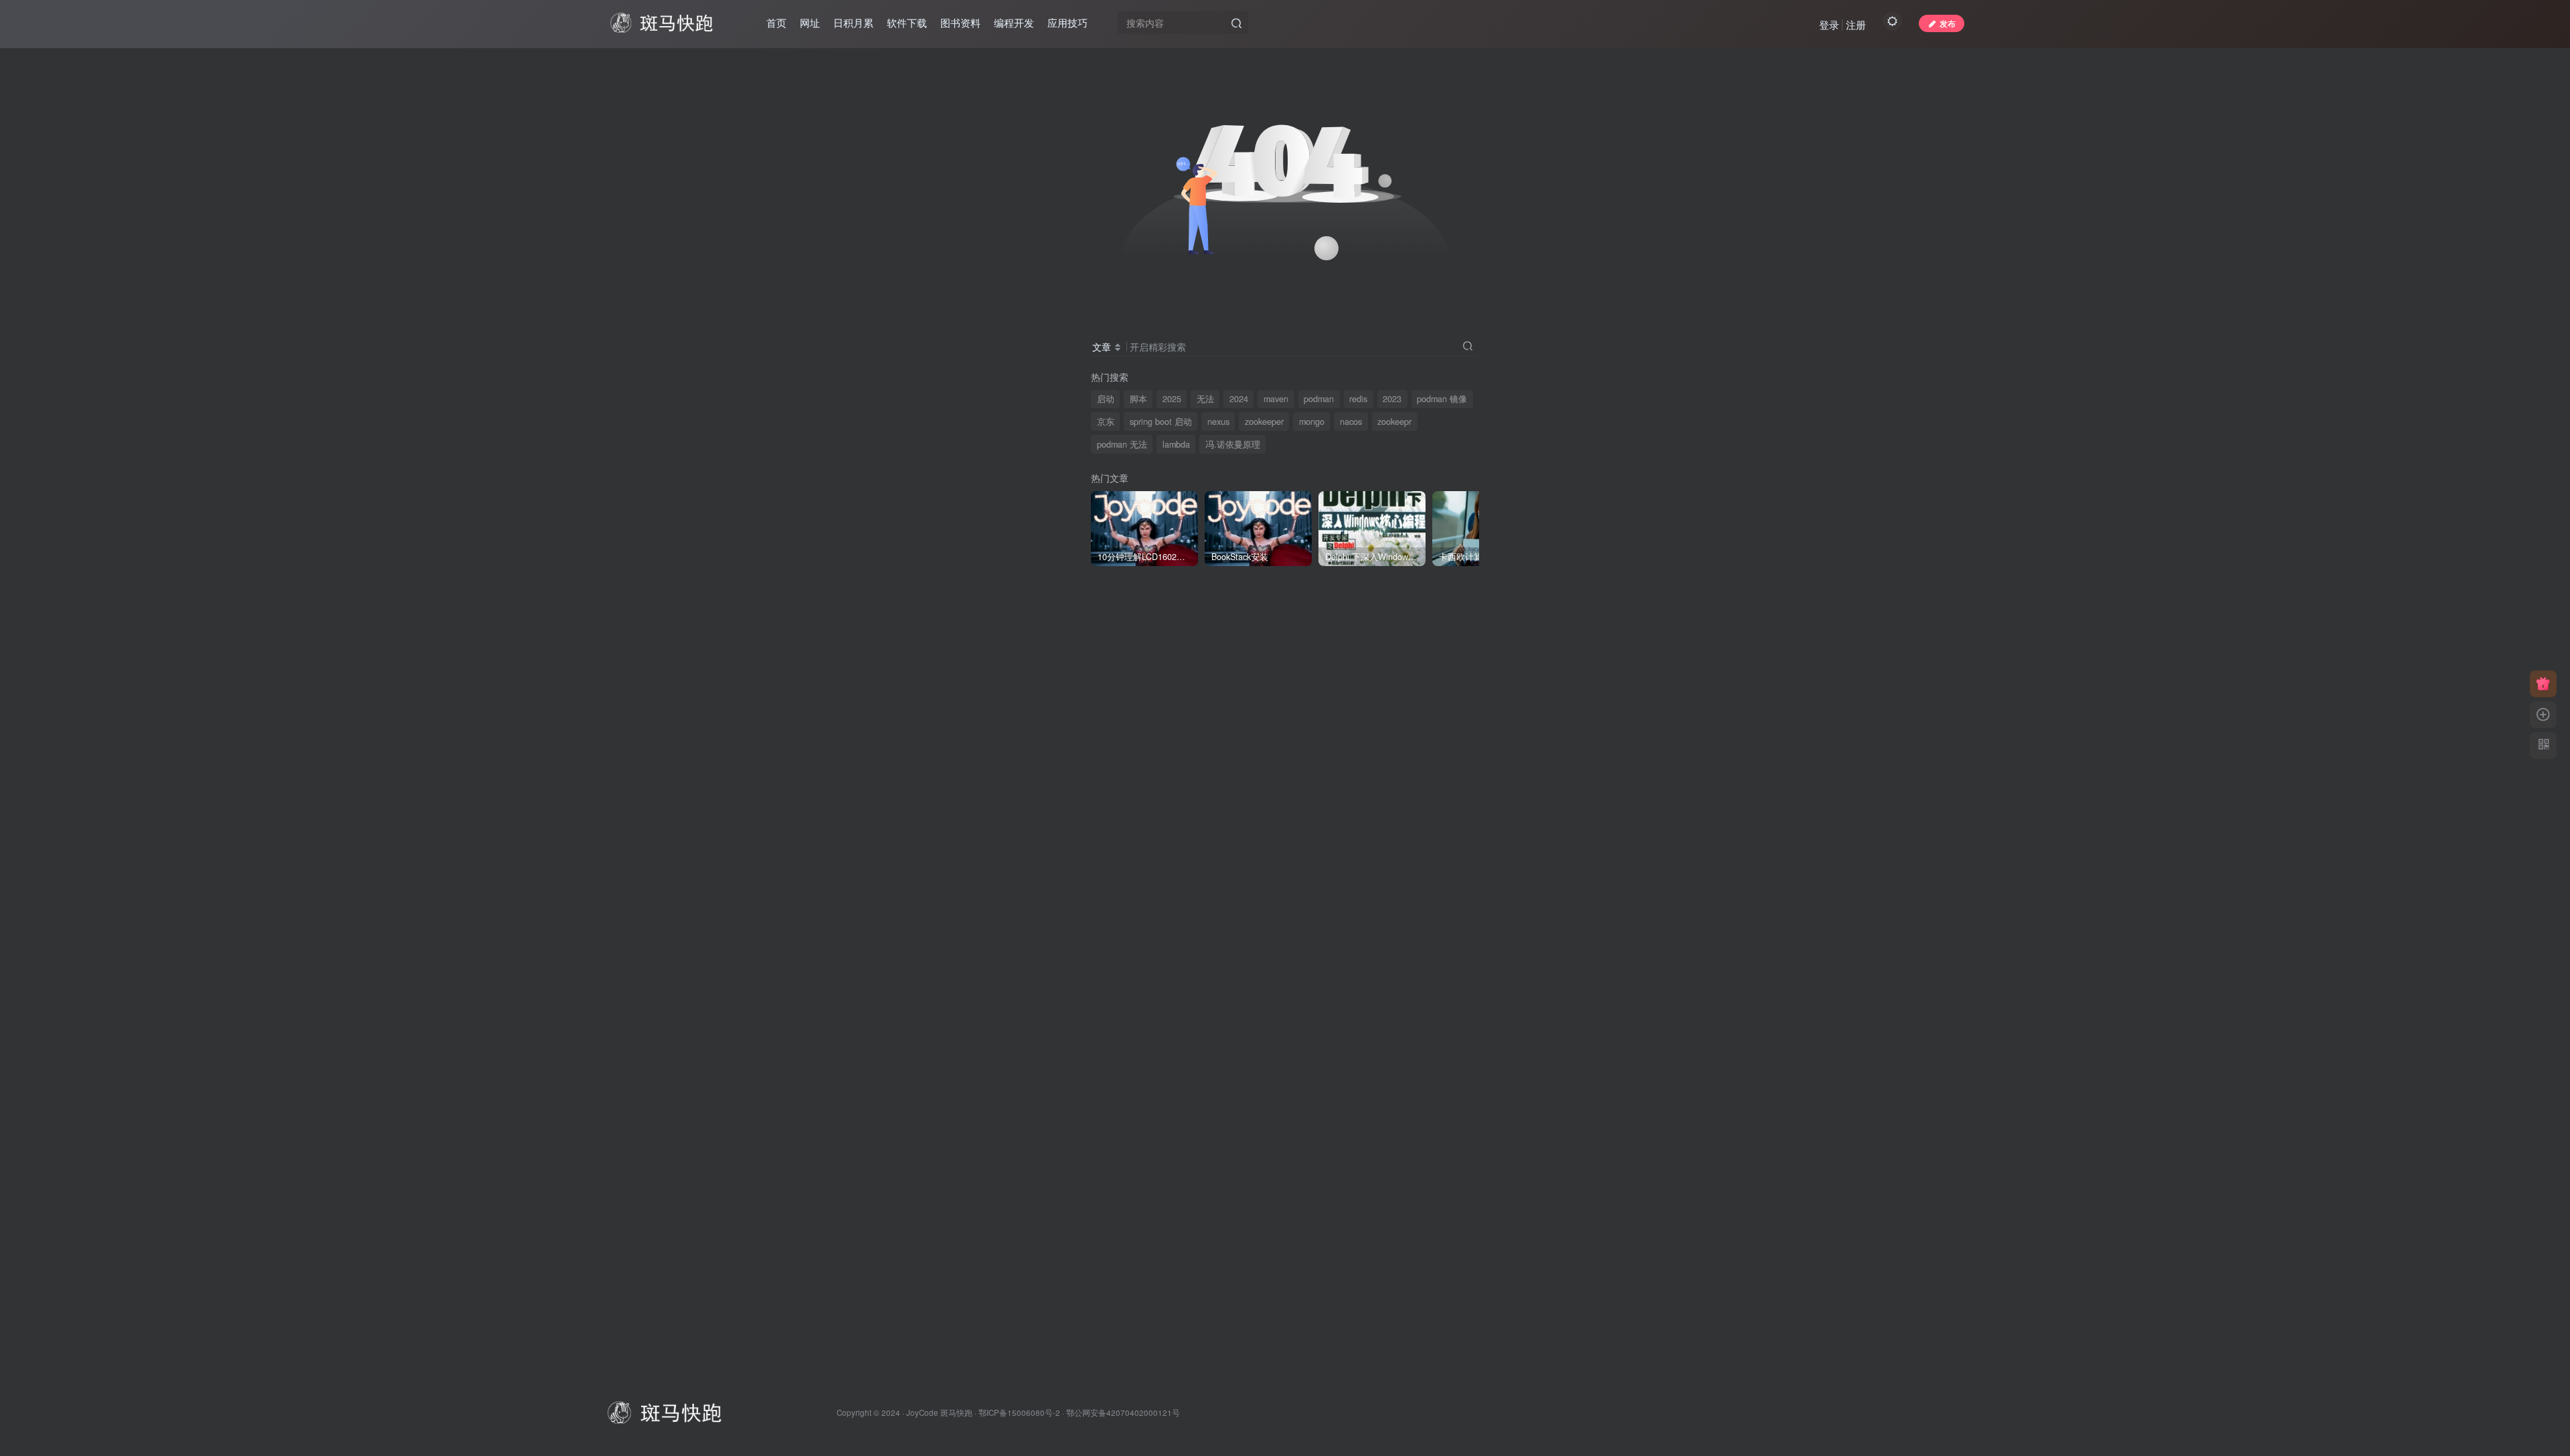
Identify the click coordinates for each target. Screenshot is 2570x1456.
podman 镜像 (1442, 399)
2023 (1392, 399)
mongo (1312, 422)
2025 (1172, 399)
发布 (1948, 23)
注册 (1856, 24)
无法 (1205, 399)
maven (1276, 399)
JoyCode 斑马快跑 (939, 1413)
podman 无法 (1122, 444)
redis (1358, 399)
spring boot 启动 (1161, 422)
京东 (1106, 422)
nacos (1351, 422)
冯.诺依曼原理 (1233, 444)
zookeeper (1264, 422)
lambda (1176, 444)
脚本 (1138, 399)
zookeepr (1394, 422)
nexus (1218, 422)
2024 (1239, 399)
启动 (1106, 399)
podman (1319, 399)
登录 (1829, 24)
